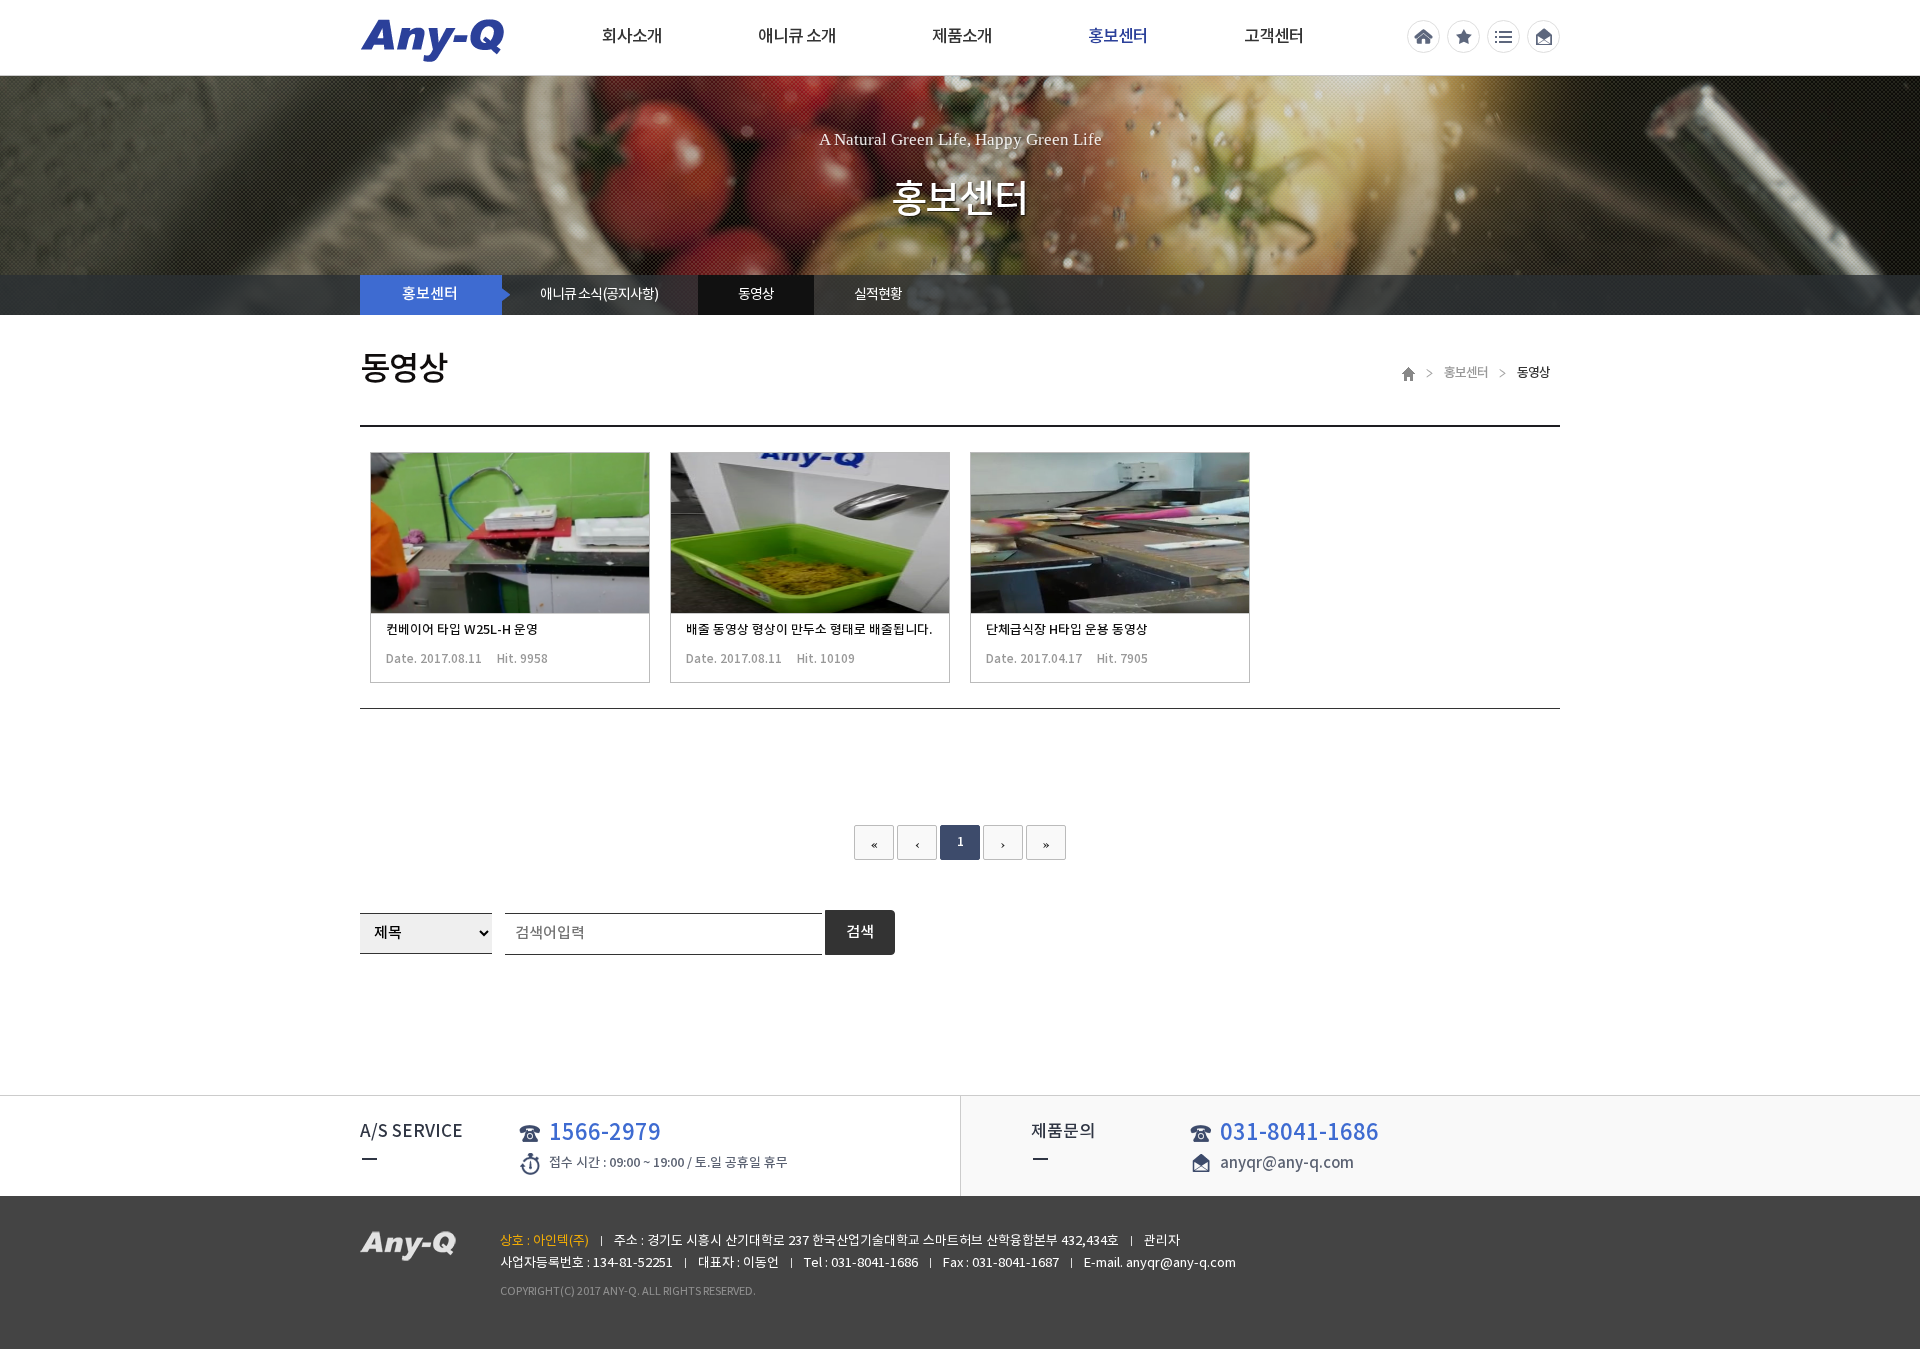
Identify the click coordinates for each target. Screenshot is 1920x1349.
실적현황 (878, 295)
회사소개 (632, 37)
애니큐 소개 (797, 37)
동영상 (756, 295)
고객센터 (1274, 37)
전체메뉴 (1503, 36)
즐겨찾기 (1463, 36)
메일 (1543, 36)
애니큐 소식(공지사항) (599, 295)
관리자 (1162, 1241)
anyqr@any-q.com (1287, 1163)
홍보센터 (1118, 37)
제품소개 (962, 37)
